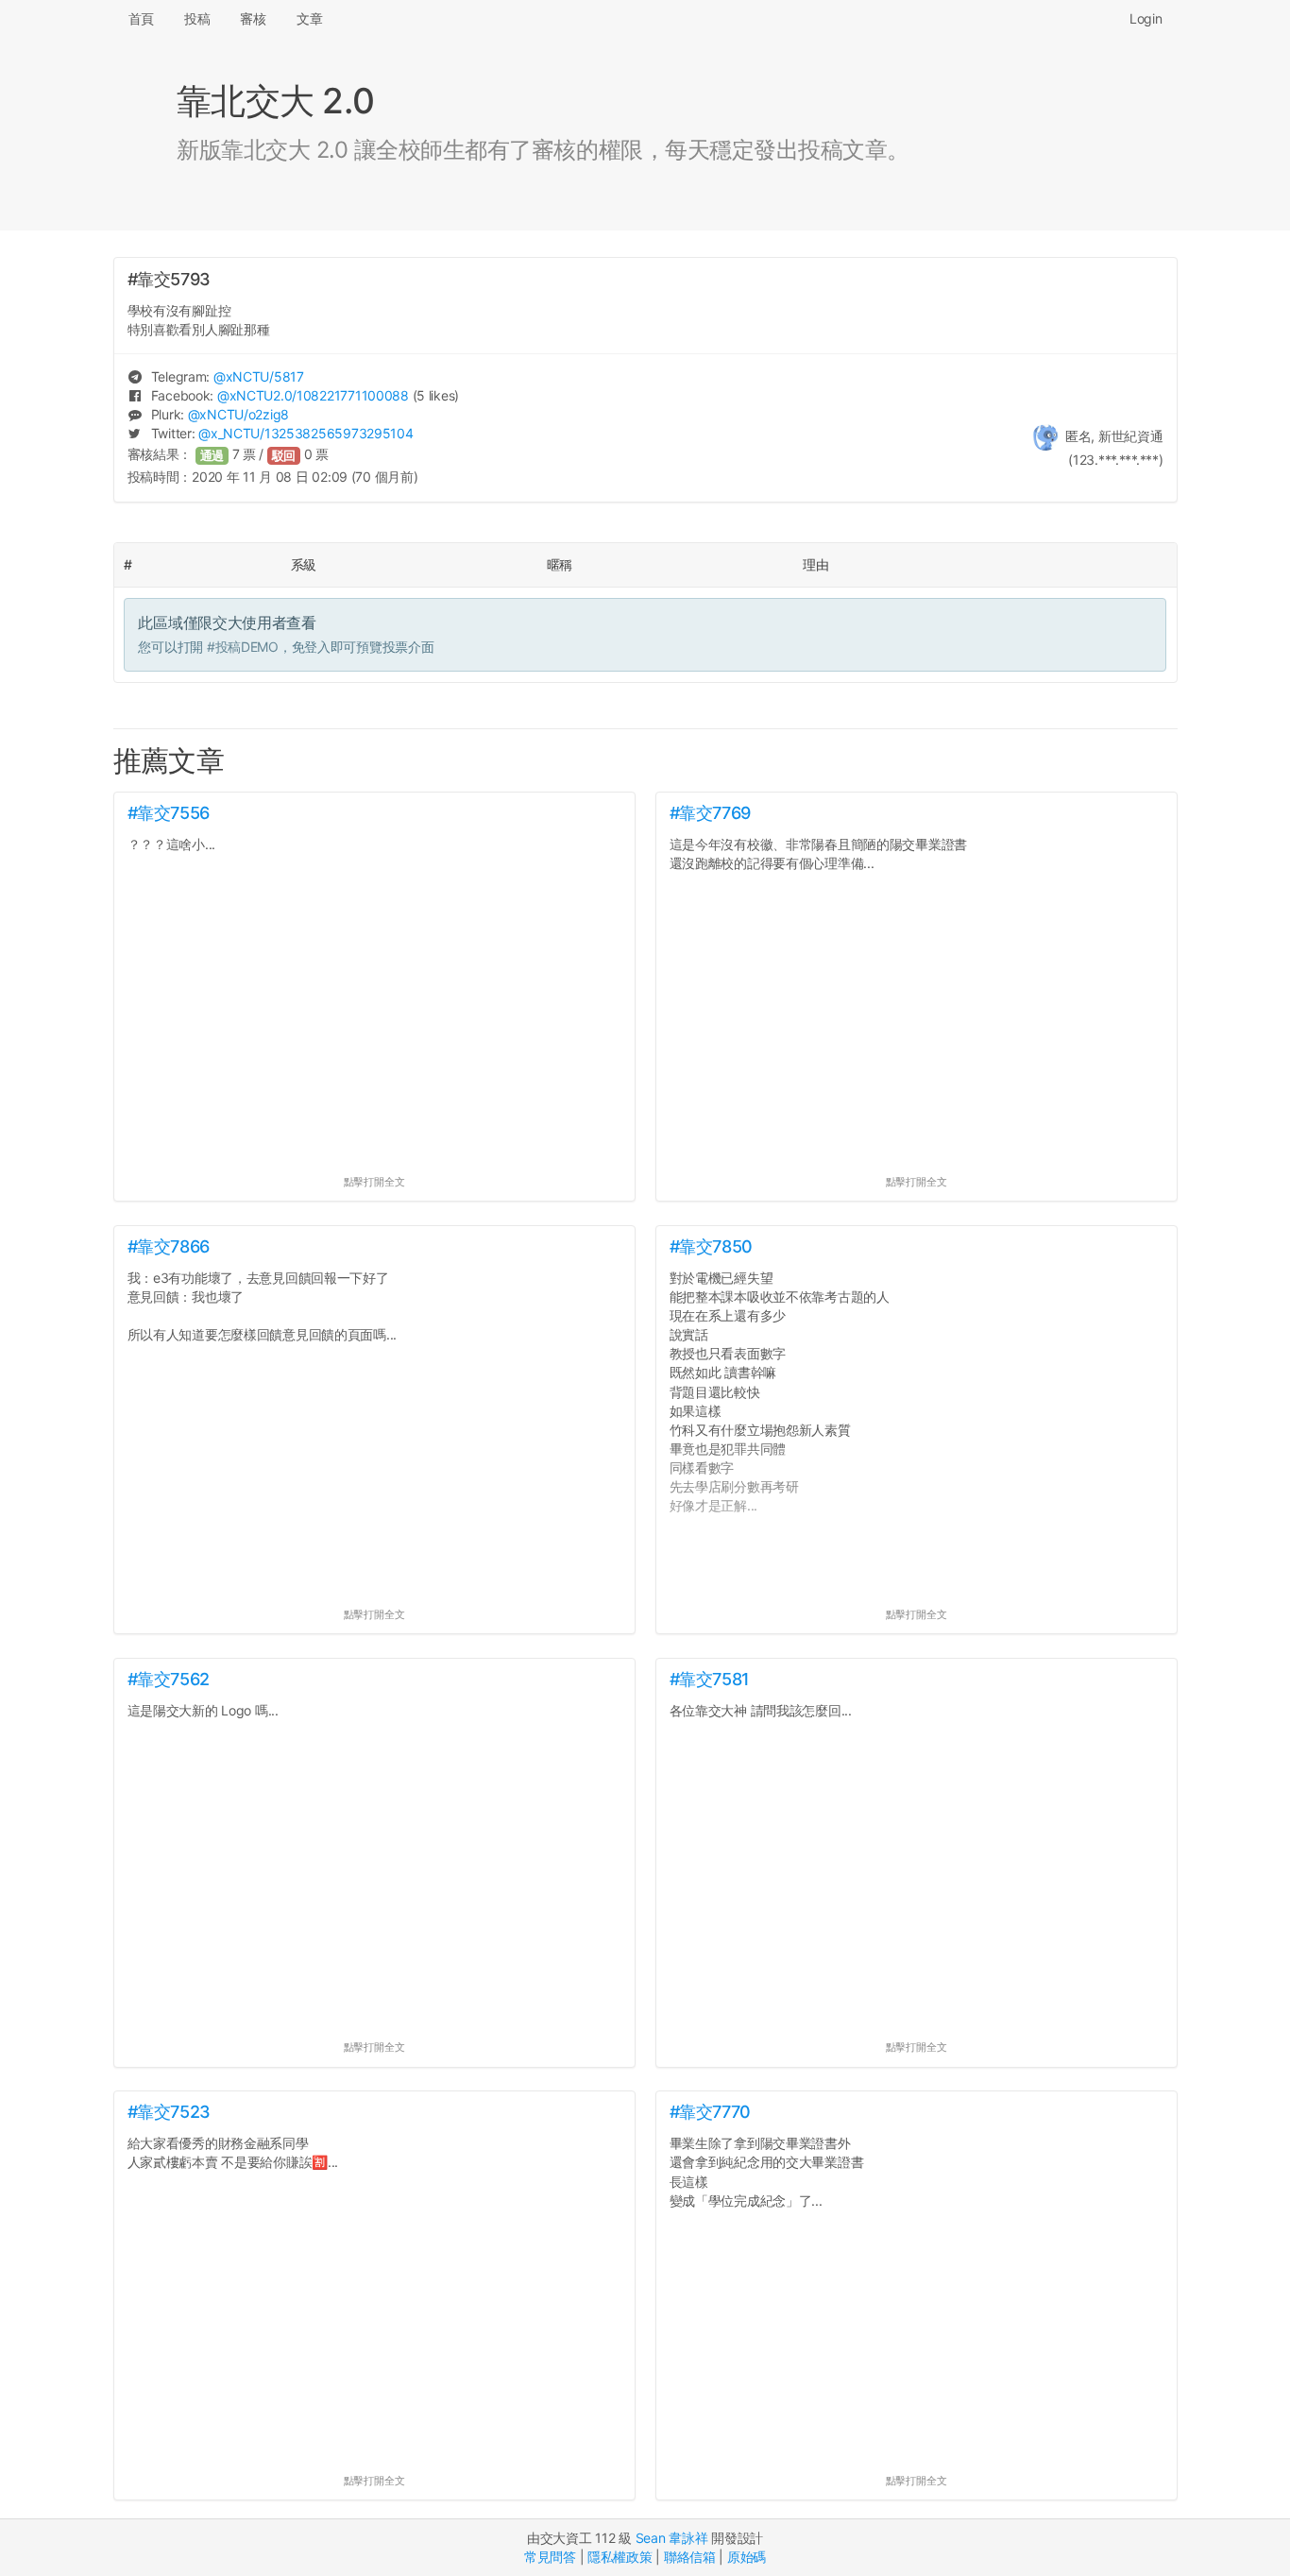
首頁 (141, 18)
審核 (253, 18)
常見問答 (550, 2557)
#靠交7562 (169, 1679)
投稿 (197, 18)
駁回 (284, 456)
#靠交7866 (169, 1246)
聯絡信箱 (690, 2557)
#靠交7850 (711, 1246)
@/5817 (259, 376)
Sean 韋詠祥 (672, 2538)
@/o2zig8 (238, 414)
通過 (212, 456)
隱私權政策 (620, 2557)
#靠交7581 (710, 1679)
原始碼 (747, 2557)
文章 (309, 18)
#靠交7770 (710, 2112)
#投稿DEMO (243, 647)
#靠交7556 (169, 813)
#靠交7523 (169, 2112)
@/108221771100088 (313, 395)
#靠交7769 (710, 813)
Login (1146, 18)
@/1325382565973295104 (306, 433)
